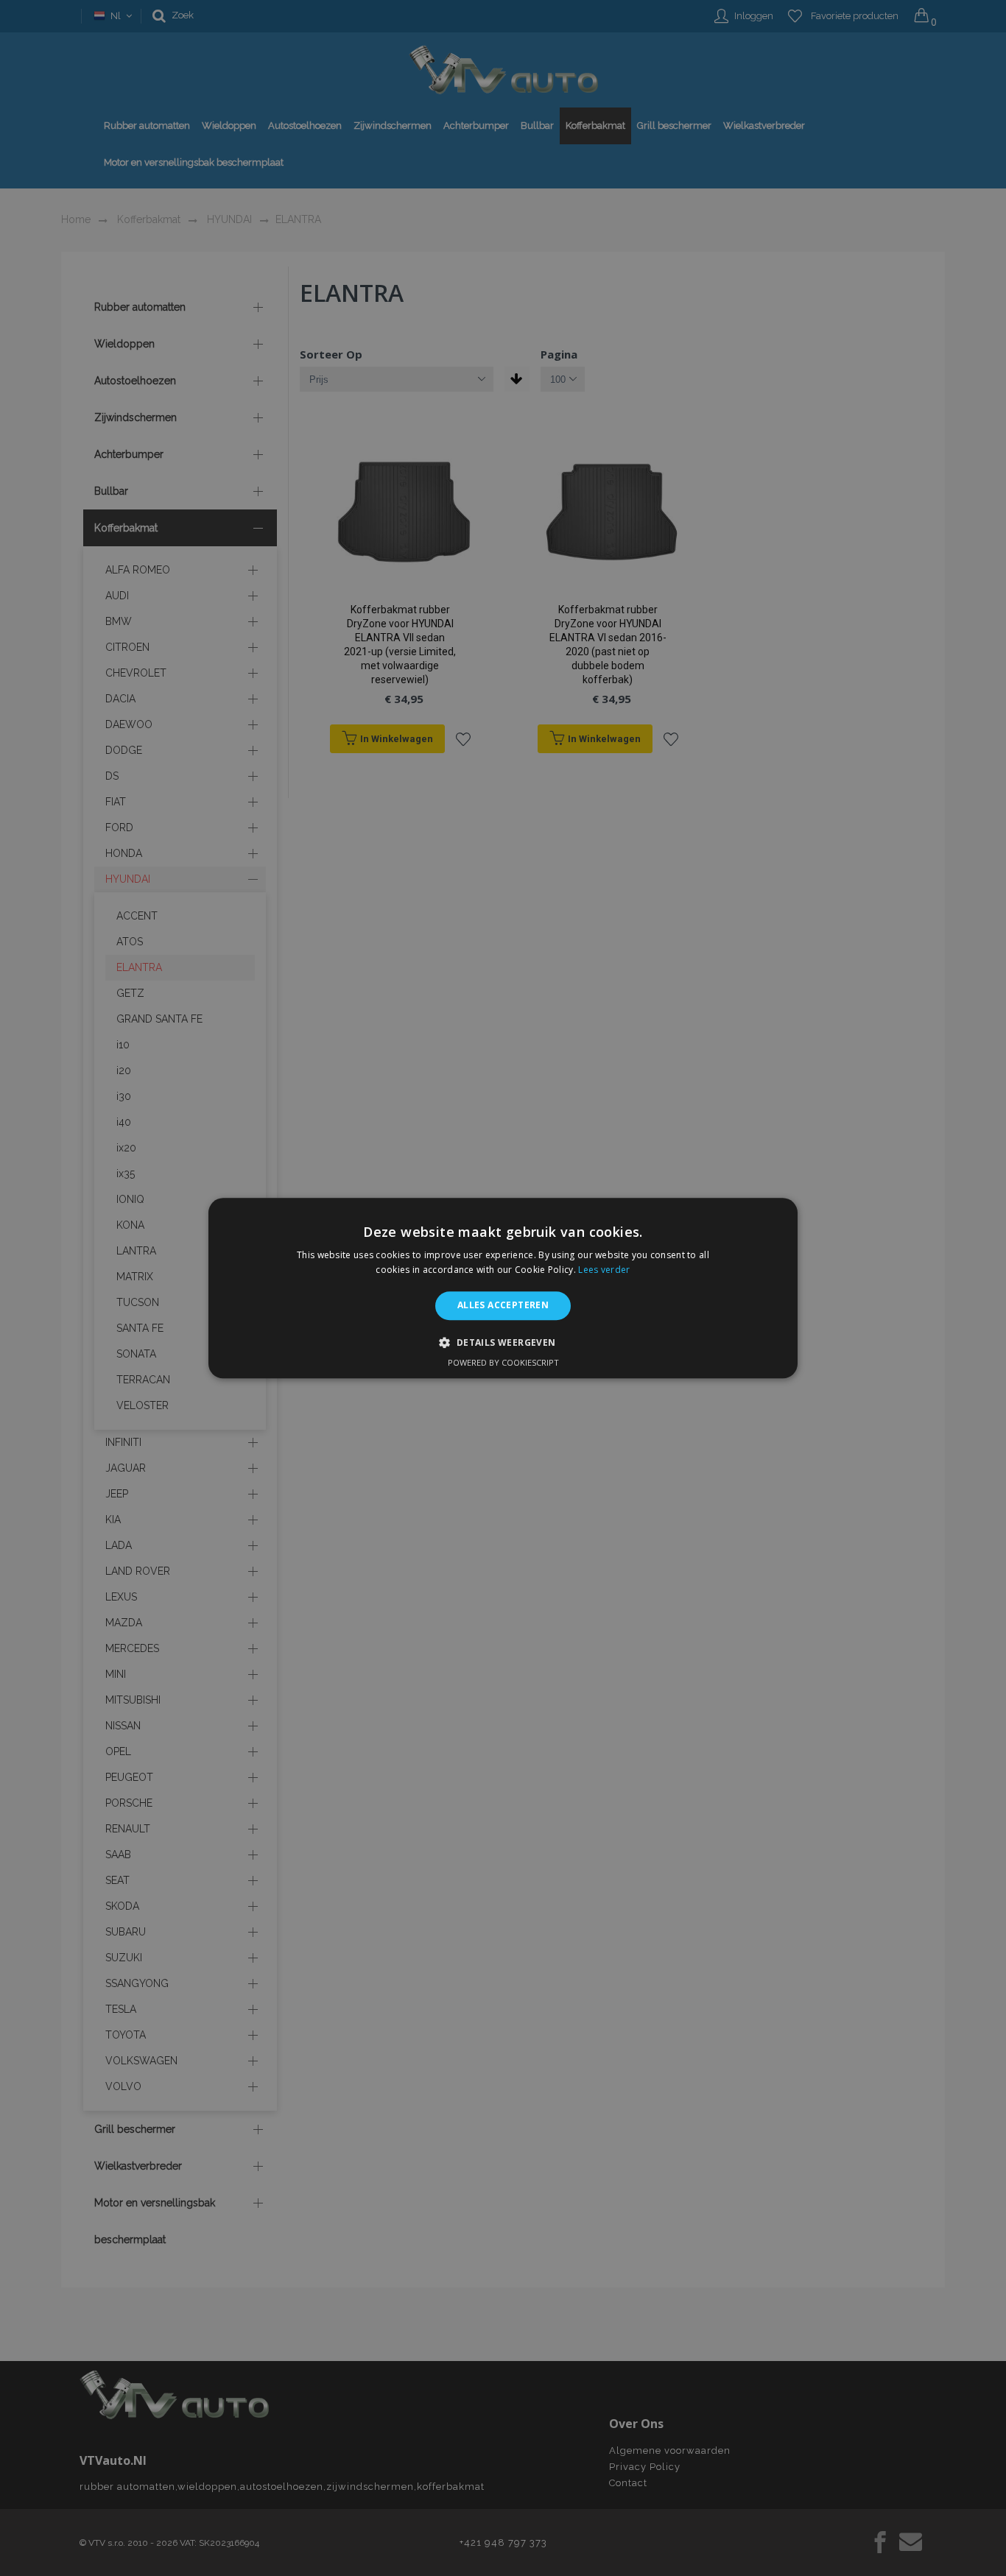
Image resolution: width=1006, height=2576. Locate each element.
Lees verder (604, 1270)
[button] (503, 1342)
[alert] (503, 1288)
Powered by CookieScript (503, 1362)
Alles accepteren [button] (503, 1306)
